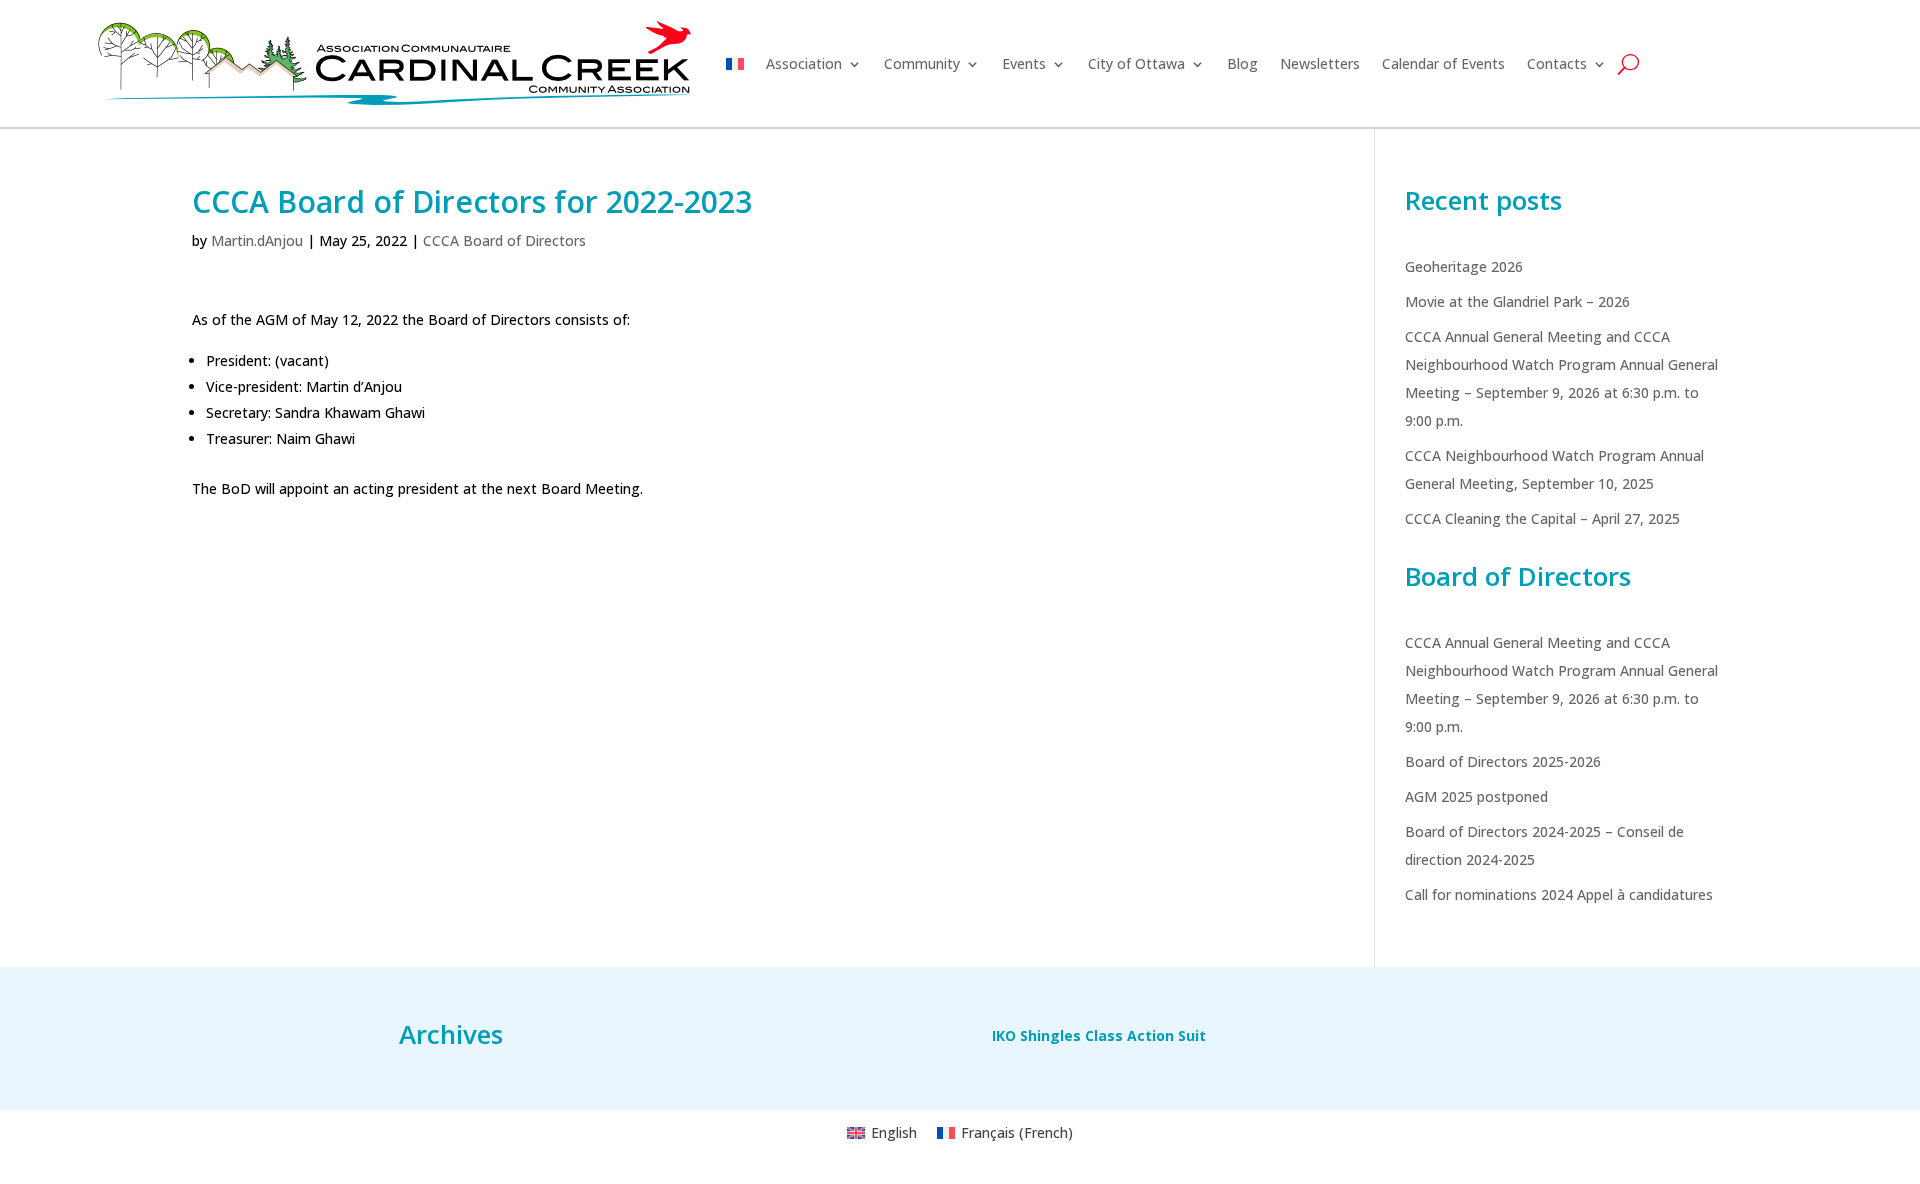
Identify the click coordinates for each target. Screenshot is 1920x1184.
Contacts (1557, 63)
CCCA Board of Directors (504, 240)
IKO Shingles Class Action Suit (1099, 1037)
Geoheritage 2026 (1464, 266)
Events (1024, 63)
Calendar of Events (1443, 63)
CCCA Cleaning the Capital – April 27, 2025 (1542, 518)
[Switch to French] (735, 63)
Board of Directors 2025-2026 (1503, 761)
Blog (1242, 63)
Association (804, 63)
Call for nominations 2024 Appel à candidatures (1559, 894)
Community (922, 63)
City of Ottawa (1136, 63)
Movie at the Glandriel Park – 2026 (1517, 301)
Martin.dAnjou (257, 240)
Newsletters (1320, 63)
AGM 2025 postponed (1476, 796)
